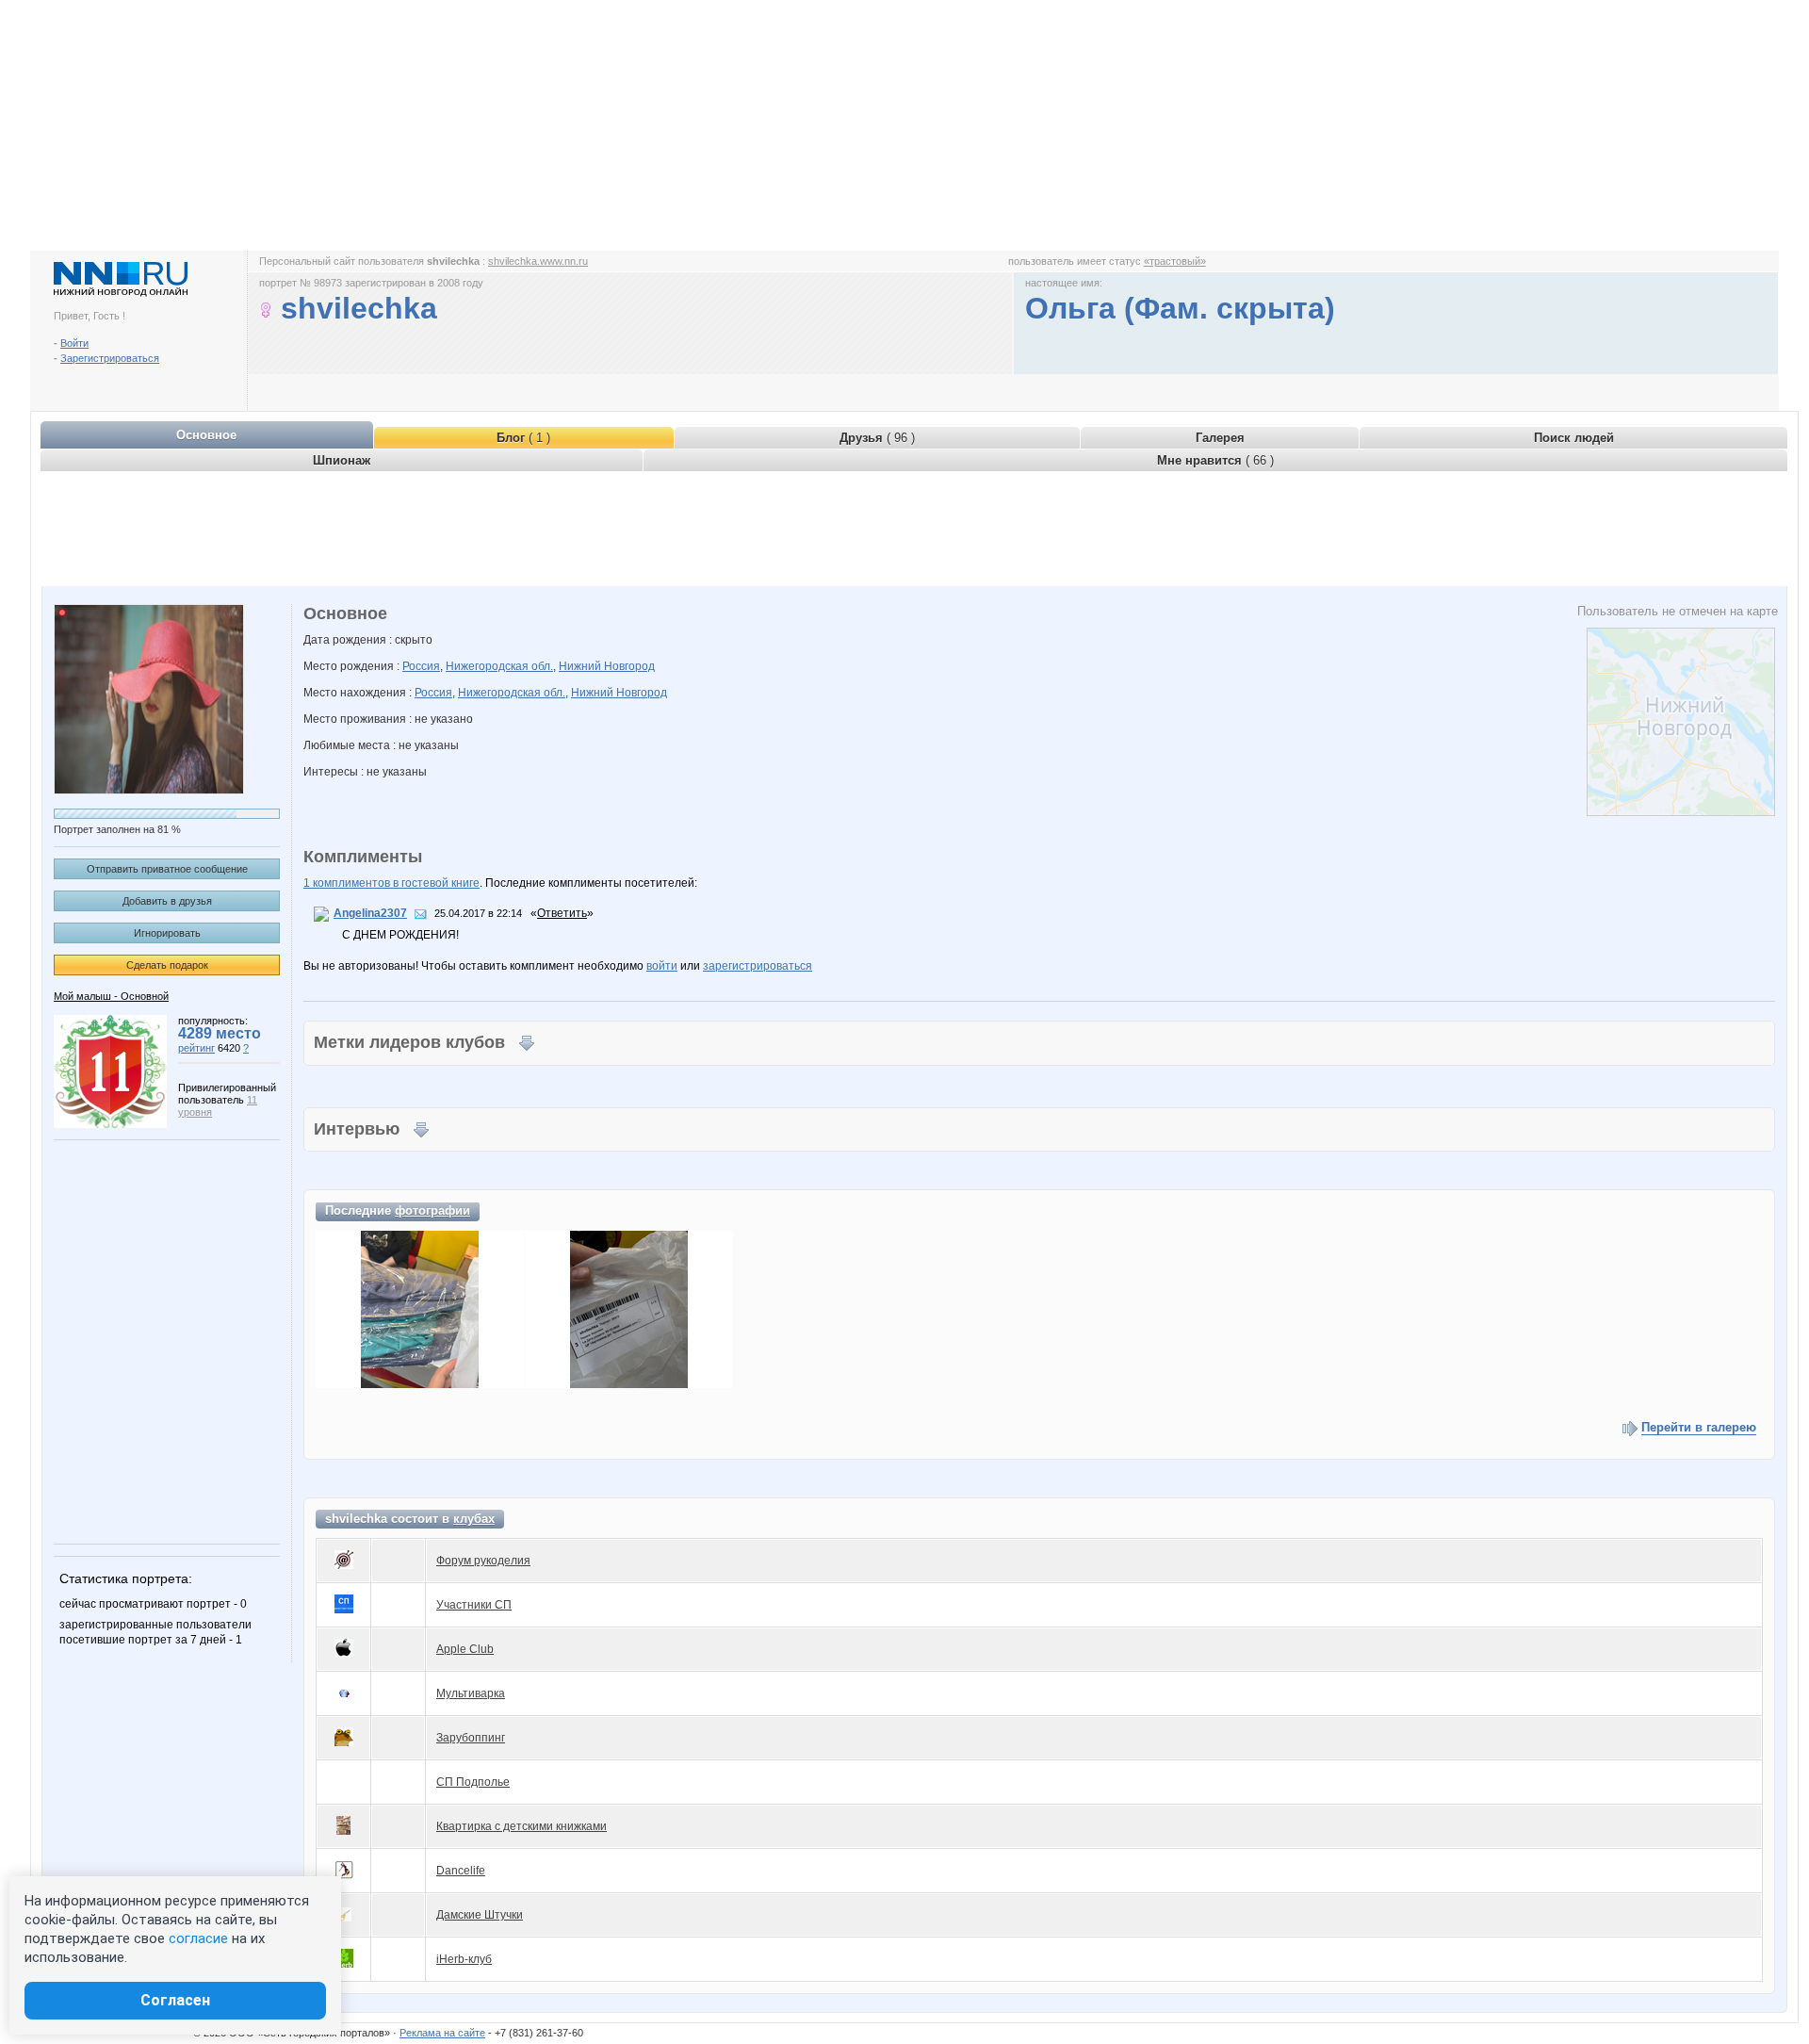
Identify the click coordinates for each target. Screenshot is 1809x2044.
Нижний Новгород (607, 666)
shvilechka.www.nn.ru (538, 261)
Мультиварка (471, 1693)
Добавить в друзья (167, 901)
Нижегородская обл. (499, 666)
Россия (421, 666)
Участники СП (474, 1605)
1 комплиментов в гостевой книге (391, 883)
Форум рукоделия (483, 1561)
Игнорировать (167, 933)
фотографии (432, 1210)
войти (662, 966)
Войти (74, 343)
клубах (474, 1519)
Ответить (562, 913)
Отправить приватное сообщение (167, 869)
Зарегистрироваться (110, 358)
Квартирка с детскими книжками (522, 1826)
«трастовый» (1175, 261)
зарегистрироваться (758, 966)
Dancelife (461, 1871)
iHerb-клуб (464, 1959)
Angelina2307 (370, 913)
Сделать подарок (167, 965)
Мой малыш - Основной (111, 996)
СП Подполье (473, 1782)
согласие (198, 1938)
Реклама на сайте (442, 2033)
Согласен (175, 2000)
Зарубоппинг (471, 1738)
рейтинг (196, 1048)
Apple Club (465, 1649)
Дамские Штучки (480, 1915)
